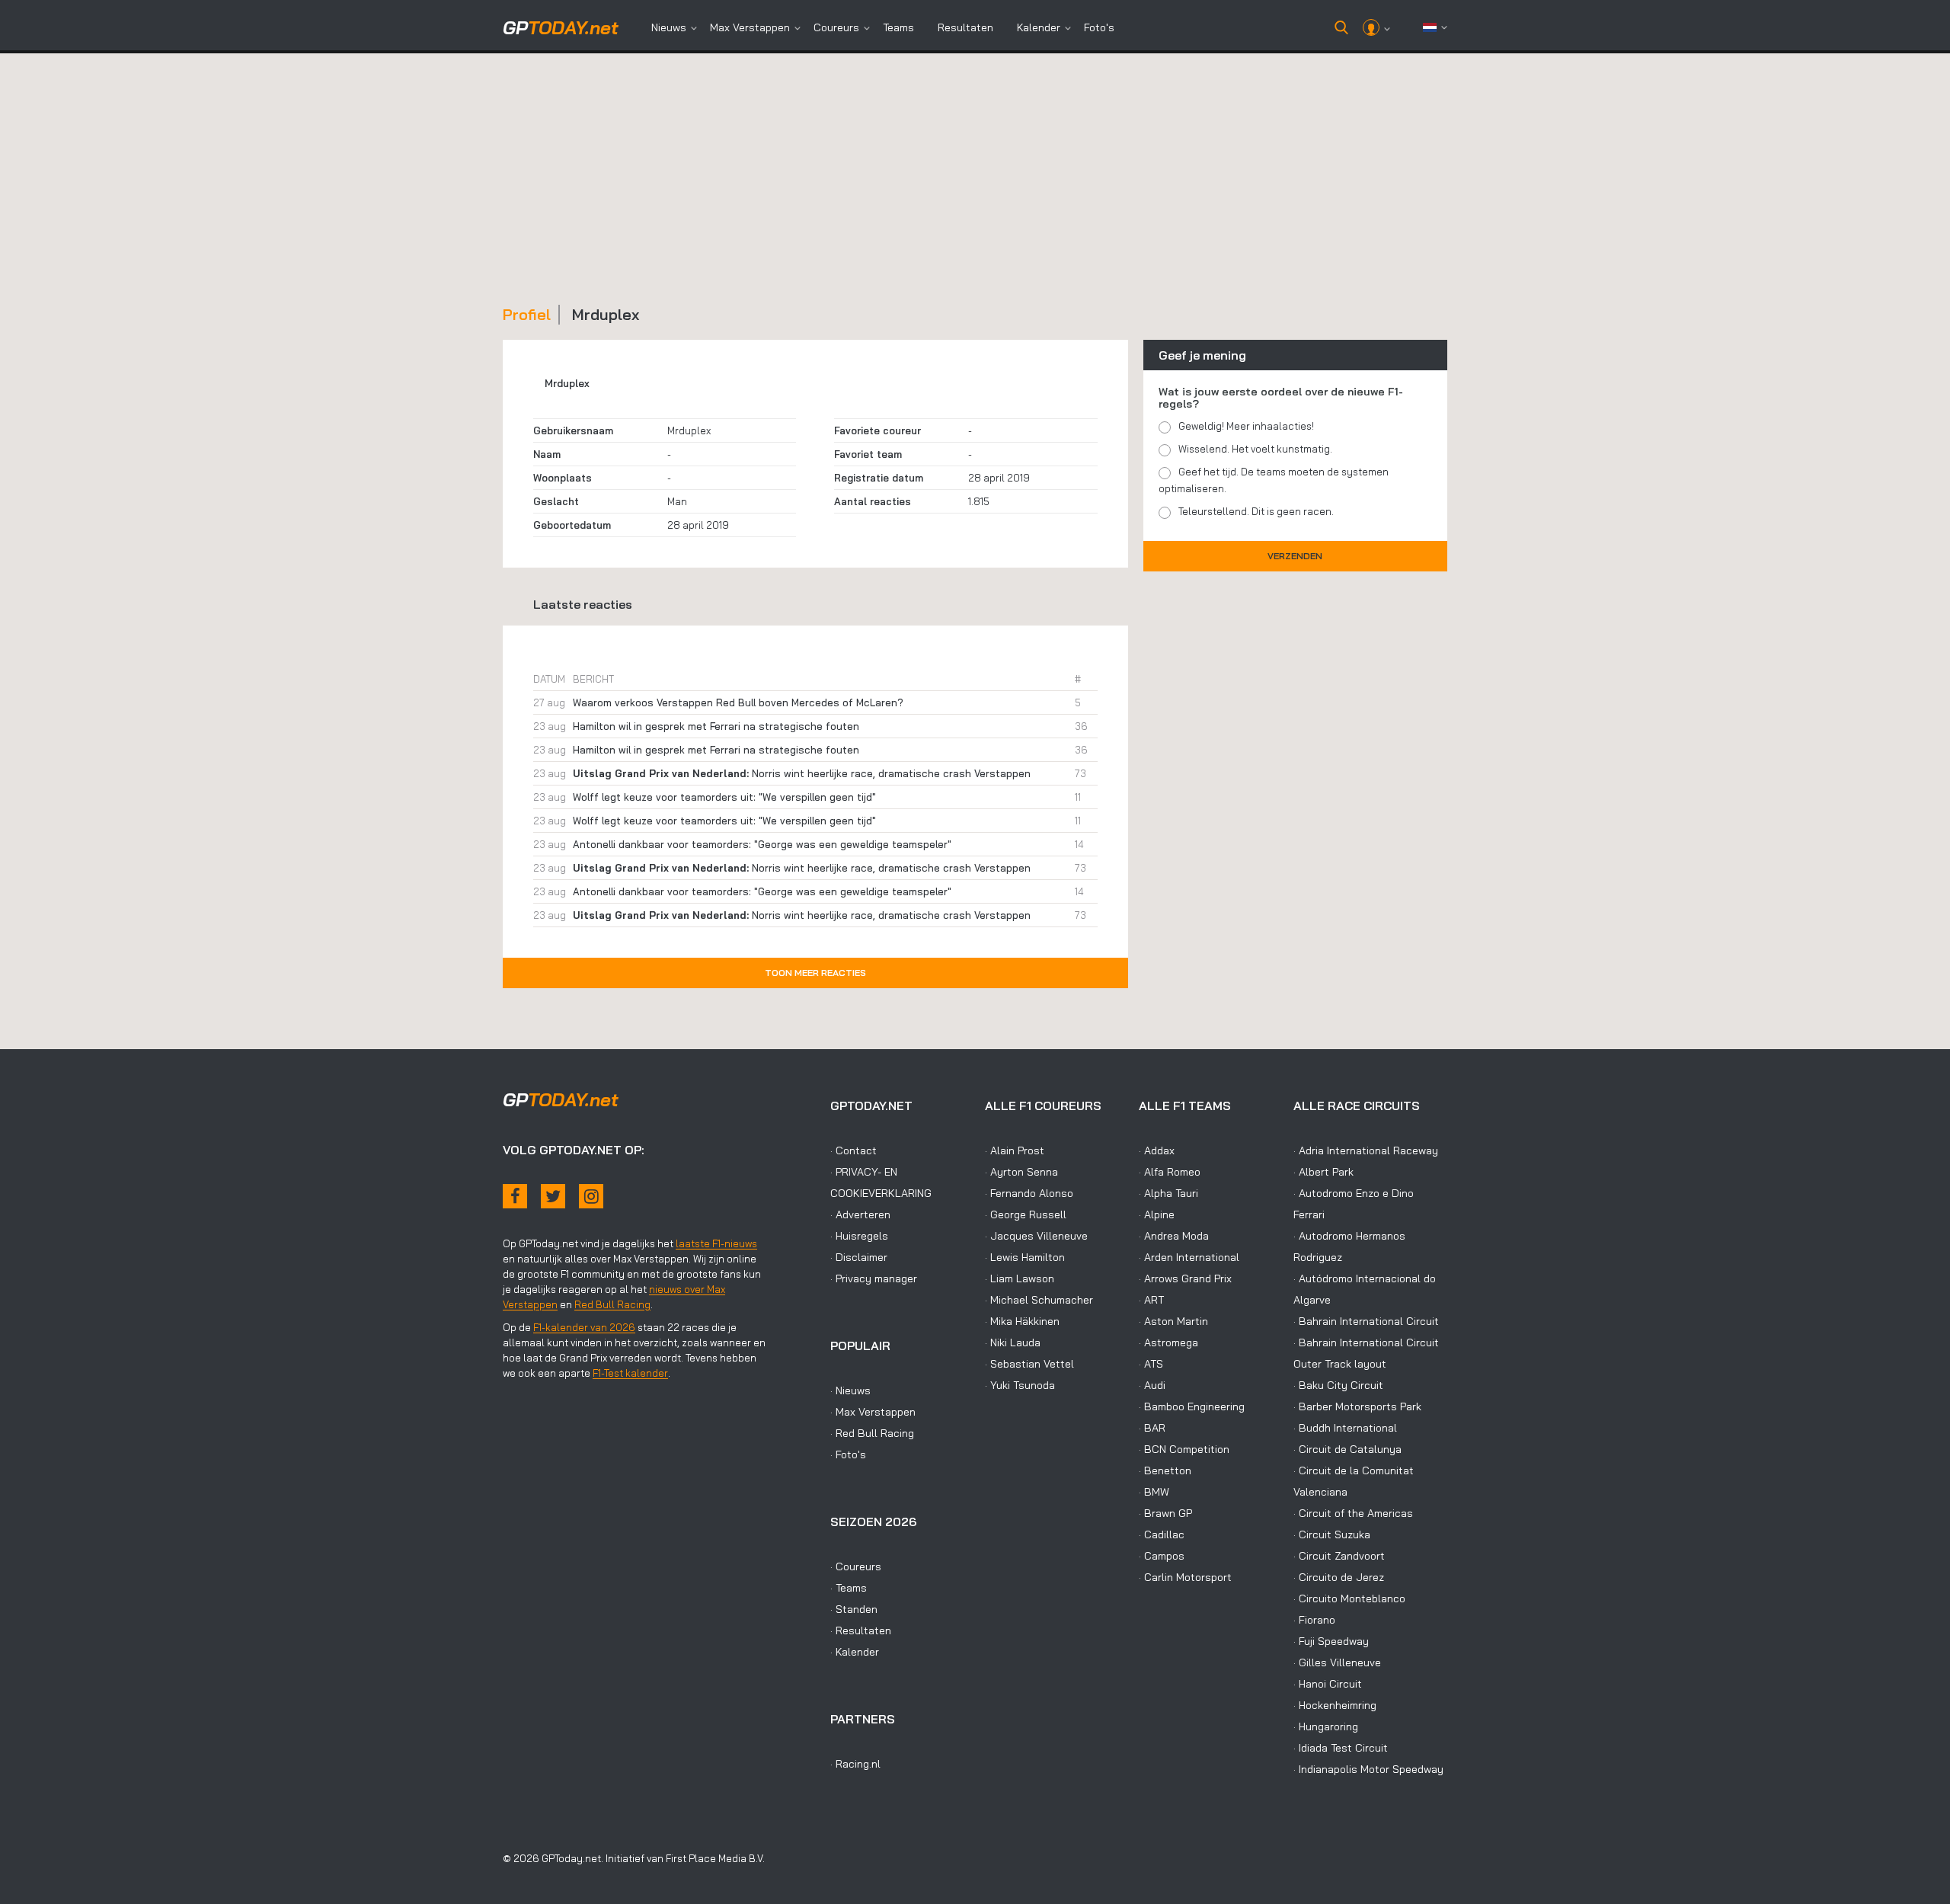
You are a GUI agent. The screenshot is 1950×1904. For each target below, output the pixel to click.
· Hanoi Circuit (1328, 1684)
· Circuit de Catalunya (1347, 1449)
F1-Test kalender (630, 1373)
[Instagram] (591, 1196)
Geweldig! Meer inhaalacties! (1246, 426)
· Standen (854, 1609)
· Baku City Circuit (1338, 1385)
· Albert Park (1323, 1172)
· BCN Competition (1184, 1449)
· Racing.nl (855, 1764)
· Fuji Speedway (1331, 1641)
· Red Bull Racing (872, 1433)
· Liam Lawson (1020, 1278)
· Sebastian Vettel (1029, 1364)
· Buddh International (1345, 1428)
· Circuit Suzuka (1332, 1534)
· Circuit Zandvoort (1339, 1556)
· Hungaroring (1326, 1726)
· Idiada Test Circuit (1341, 1748)
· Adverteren (860, 1214)
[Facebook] (515, 1196)
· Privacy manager (874, 1278)
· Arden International (1189, 1257)
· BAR (1152, 1428)
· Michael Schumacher (1039, 1300)
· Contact (854, 1150)
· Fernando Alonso (1029, 1193)
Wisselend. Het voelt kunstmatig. (1255, 449)
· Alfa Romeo (1170, 1172)
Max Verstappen (750, 27)
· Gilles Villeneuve (1337, 1662)
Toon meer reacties (815, 973)
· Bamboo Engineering (1192, 1406)
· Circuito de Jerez (1339, 1577)
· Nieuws (850, 1390)
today (561, 27)
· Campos (1162, 1556)
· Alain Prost (1015, 1150)
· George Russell (1026, 1214)
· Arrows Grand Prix (1185, 1278)
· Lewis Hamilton (1025, 1257)
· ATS (1151, 1364)
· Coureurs (856, 1566)
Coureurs (836, 27)
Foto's (1099, 27)
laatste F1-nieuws (716, 1243)
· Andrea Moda (1174, 1236)
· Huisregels (859, 1236)
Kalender (1039, 27)
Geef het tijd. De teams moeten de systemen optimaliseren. (1274, 480)
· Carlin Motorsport (1185, 1577)
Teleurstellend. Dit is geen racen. (1256, 511)
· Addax (1157, 1150)
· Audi (1152, 1385)
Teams (898, 27)
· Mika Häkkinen (1022, 1321)
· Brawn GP (1165, 1513)
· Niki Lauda (1013, 1342)
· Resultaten (861, 1630)
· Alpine (1157, 1214)
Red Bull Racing (612, 1304)
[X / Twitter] (553, 1196)
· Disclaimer (859, 1257)
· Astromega (1168, 1342)
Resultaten (965, 27)
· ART (1151, 1300)
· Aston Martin (1173, 1321)
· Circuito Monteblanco (1349, 1598)
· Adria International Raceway (1366, 1150)
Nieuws (669, 27)
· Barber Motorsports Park (1357, 1406)
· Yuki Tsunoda (1020, 1385)
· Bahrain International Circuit (1366, 1321)
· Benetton (1165, 1470)
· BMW (1154, 1492)
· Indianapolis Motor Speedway (1368, 1769)
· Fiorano (1314, 1620)
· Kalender (855, 1652)
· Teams (849, 1588)
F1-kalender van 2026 (584, 1327)
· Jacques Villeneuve (1036, 1236)
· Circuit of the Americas (1353, 1513)
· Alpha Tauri (1168, 1193)
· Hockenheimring (1335, 1705)
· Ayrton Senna (1021, 1172)
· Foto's (848, 1454)
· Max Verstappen (873, 1412)
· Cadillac (1162, 1534)
